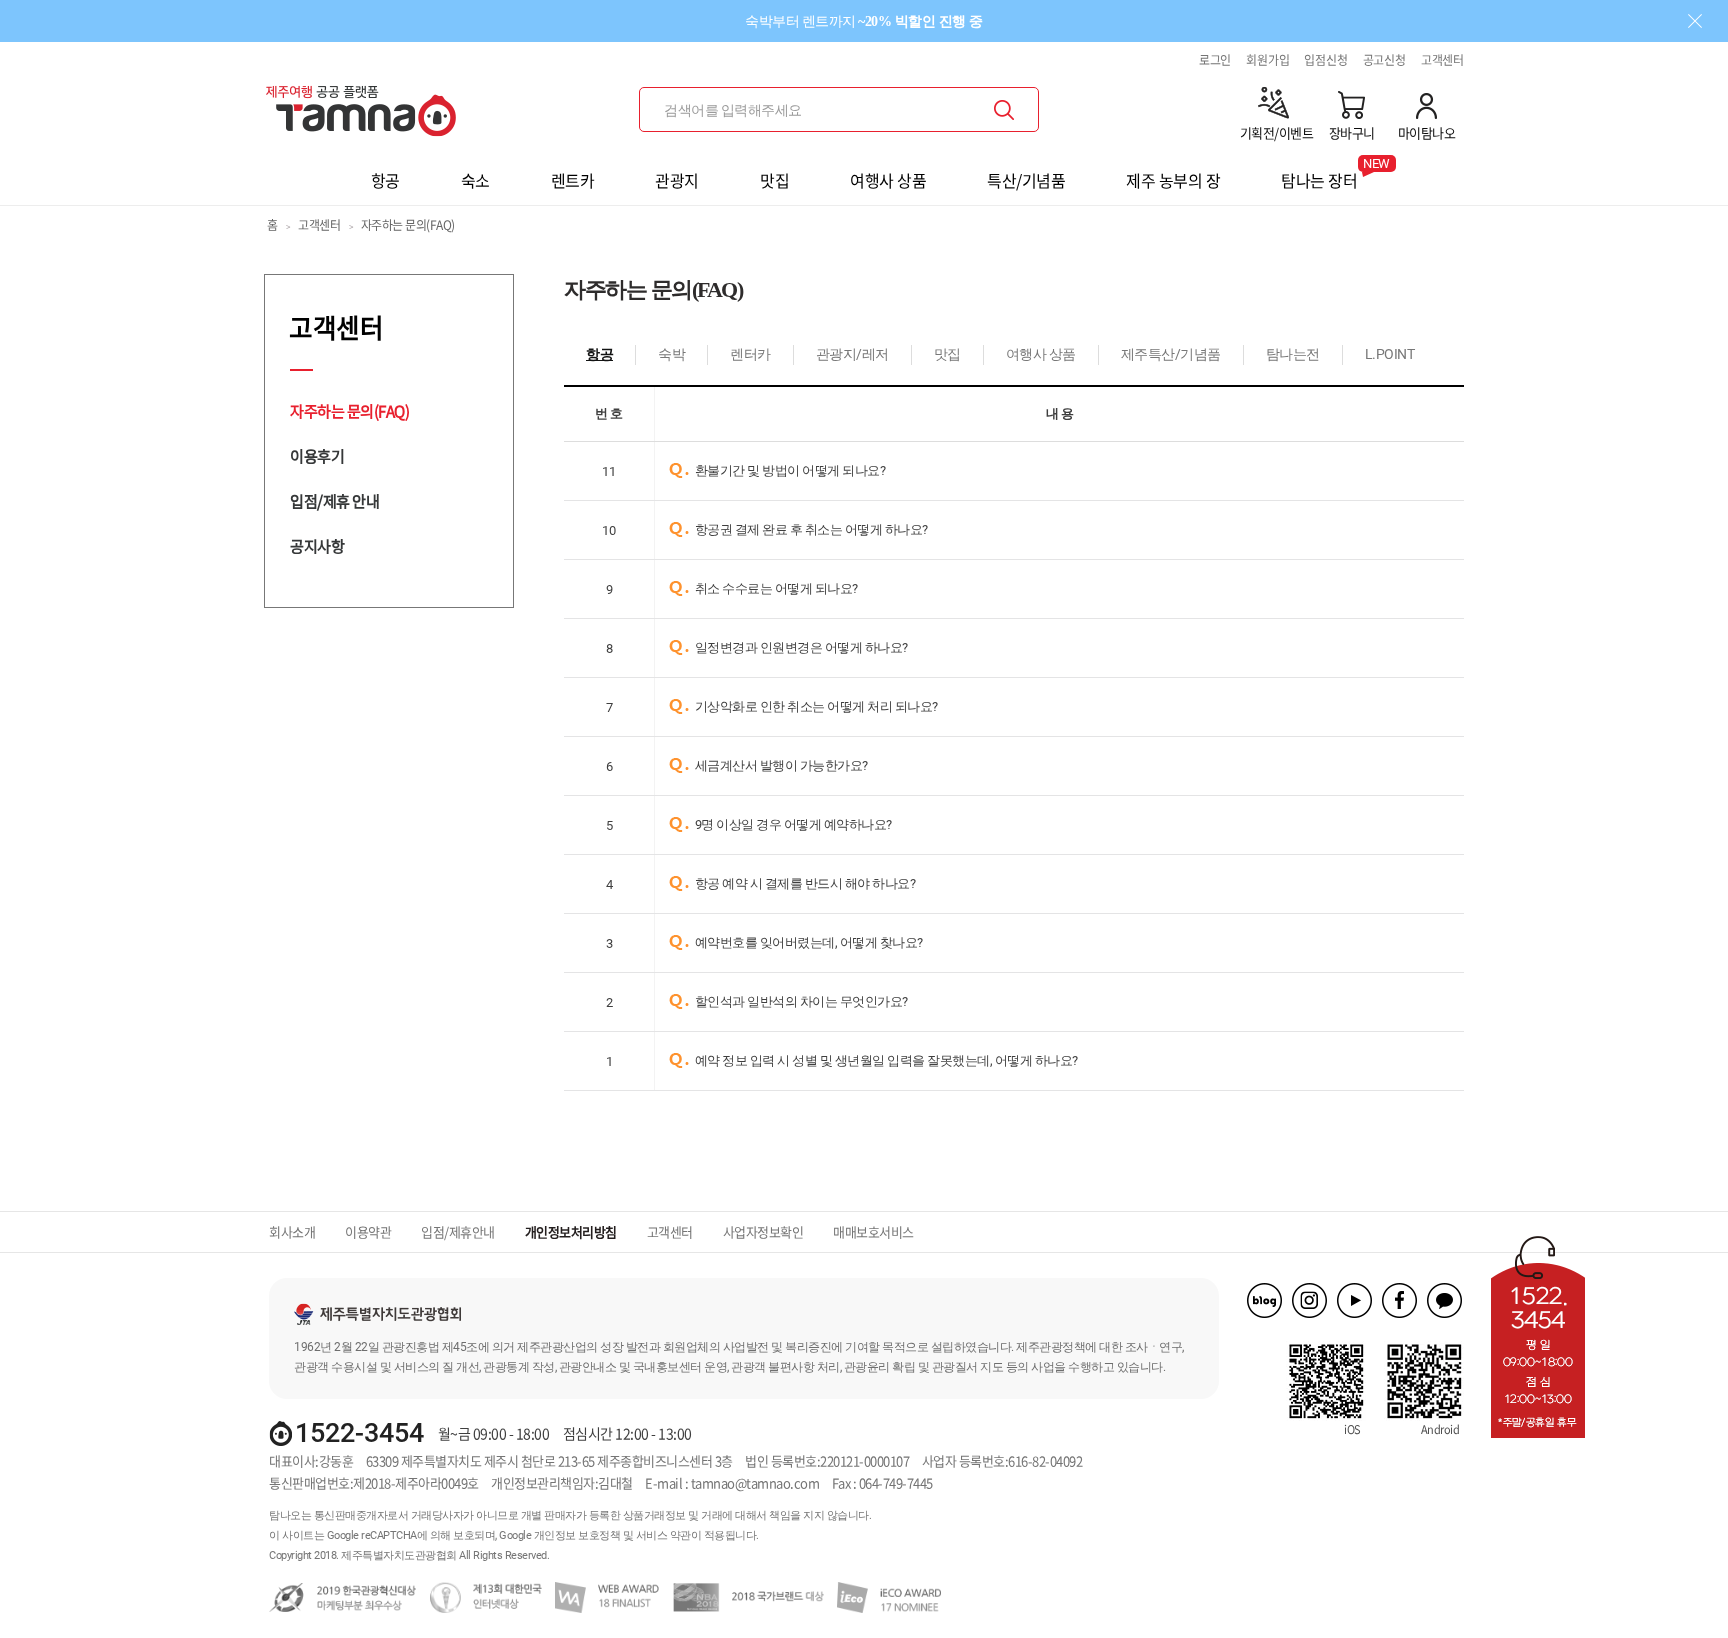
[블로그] (1264, 1300)
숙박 (671, 354)
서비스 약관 (663, 1535)
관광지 (677, 180)
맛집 (774, 180)
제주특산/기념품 (1171, 354)
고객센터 (1442, 60)
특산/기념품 (1026, 180)
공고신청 (1384, 60)
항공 (385, 180)
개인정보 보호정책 (577, 1535)
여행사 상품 (888, 180)
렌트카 (573, 180)
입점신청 (1325, 60)
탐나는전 (1293, 354)
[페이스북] (1399, 1300)
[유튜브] (1354, 1300)
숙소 (475, 180)
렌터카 (750, 354)
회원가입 (1267, 60)
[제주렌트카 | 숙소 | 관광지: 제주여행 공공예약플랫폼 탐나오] (366, 102)
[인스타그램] (1309, 1300)
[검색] (1004, 110)
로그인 (1215, 60)
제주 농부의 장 (1173, 180)
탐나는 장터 (1319, 174)
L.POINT (1390, 354)
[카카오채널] (1444, 1300)
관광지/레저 (852, 354)
